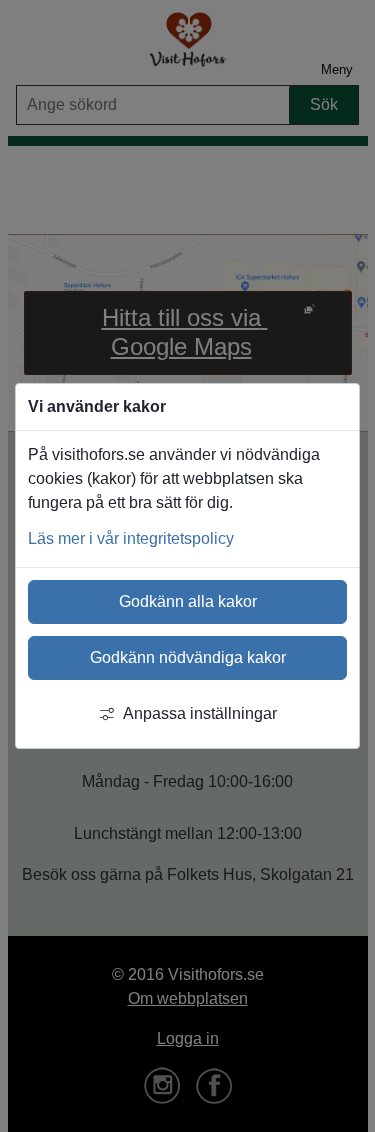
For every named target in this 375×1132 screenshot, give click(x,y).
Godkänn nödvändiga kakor (188, 657)
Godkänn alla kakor (188, 601)
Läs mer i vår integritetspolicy (131, 538)
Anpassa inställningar (200, 713)
